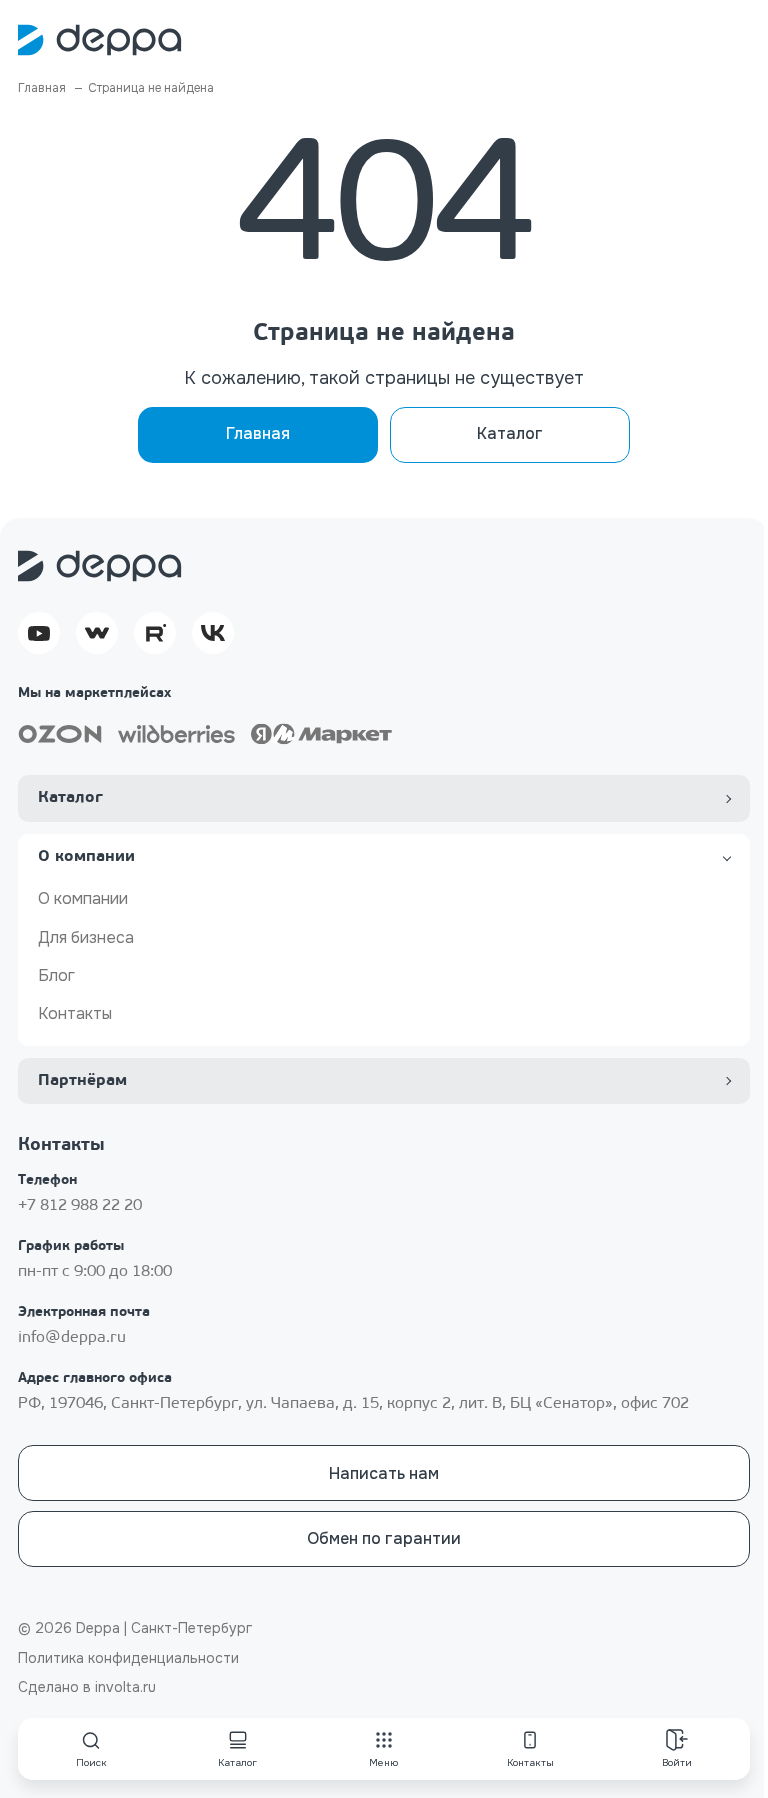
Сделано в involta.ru (87, 1687)
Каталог (510, 433)
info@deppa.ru (72, 1338)
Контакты (75, 1013)
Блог (56, 975)
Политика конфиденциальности (128, 1658)
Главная (258, 433)
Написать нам (384, 1473)
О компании (83, 898)
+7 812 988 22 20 (80, 1206)
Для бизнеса (86, 937)
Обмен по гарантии (384, 1538)
